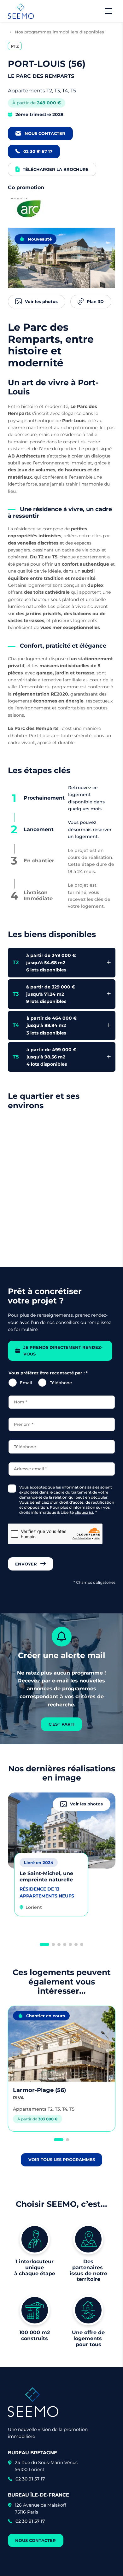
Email (26, 1383)
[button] (44, 1944)
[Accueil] (21, 11)
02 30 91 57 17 (30, 2479)
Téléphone (61, 1383)
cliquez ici (84, 1512)
